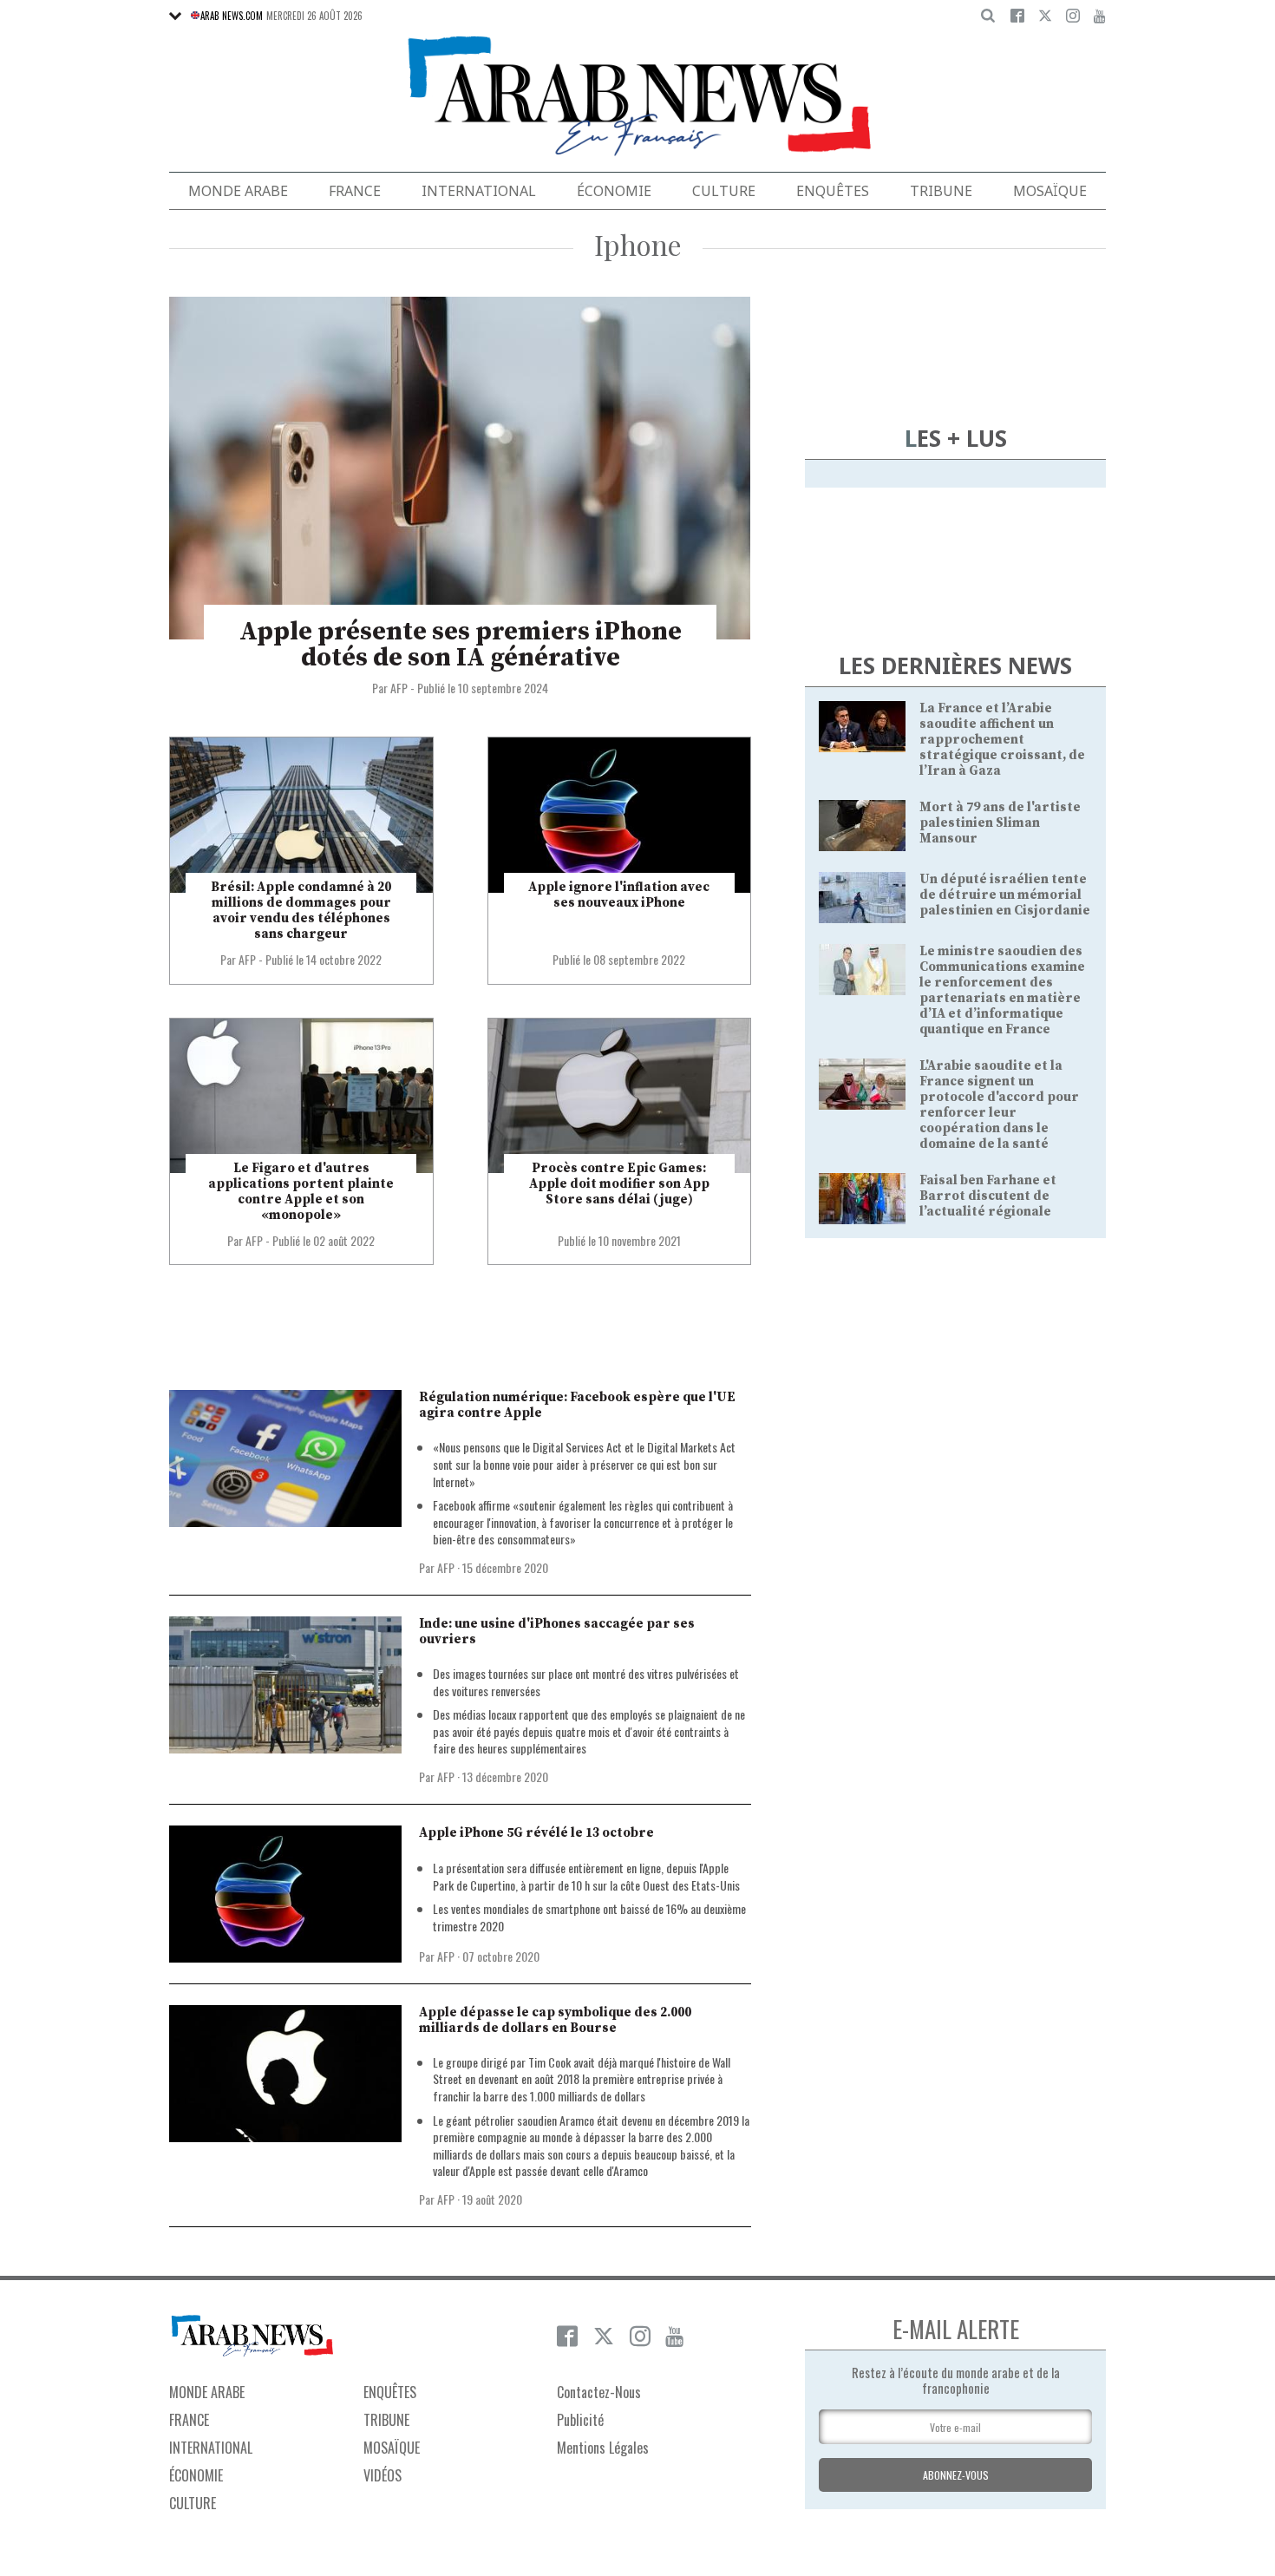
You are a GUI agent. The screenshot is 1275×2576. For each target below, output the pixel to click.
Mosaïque (1050, 191)
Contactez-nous (599, 2392)
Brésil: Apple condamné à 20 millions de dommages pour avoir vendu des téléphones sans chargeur (301, 911)
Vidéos (382, 2475)
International (479, 191)
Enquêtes (833, 191)
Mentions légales (603, 2448)
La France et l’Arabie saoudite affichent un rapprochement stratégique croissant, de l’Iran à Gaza (1002, 740)
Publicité (580, 2420)
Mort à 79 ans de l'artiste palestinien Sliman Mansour (1000, 823)
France (355, 191)
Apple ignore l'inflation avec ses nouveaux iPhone (619, 895)
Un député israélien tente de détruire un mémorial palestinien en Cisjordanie (1005, 895)
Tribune (941, 191)
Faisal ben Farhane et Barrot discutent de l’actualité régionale (988, 1196)
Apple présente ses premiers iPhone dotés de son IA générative (461, 645)
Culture (724, 191)
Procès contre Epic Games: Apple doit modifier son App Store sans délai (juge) (619, 1184)
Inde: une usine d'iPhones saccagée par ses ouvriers (557, 1632)
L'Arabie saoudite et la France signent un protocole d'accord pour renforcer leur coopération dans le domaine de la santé (999, 1105)
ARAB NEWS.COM (232, 16)
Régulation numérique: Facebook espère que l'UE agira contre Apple (577, 1405)
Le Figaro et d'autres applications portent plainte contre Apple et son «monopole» (301, 1192)
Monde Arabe (238, 191)
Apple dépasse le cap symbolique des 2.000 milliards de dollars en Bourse (555, 2020)
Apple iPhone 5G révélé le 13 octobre (536, 1833)
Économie (614, 191)
